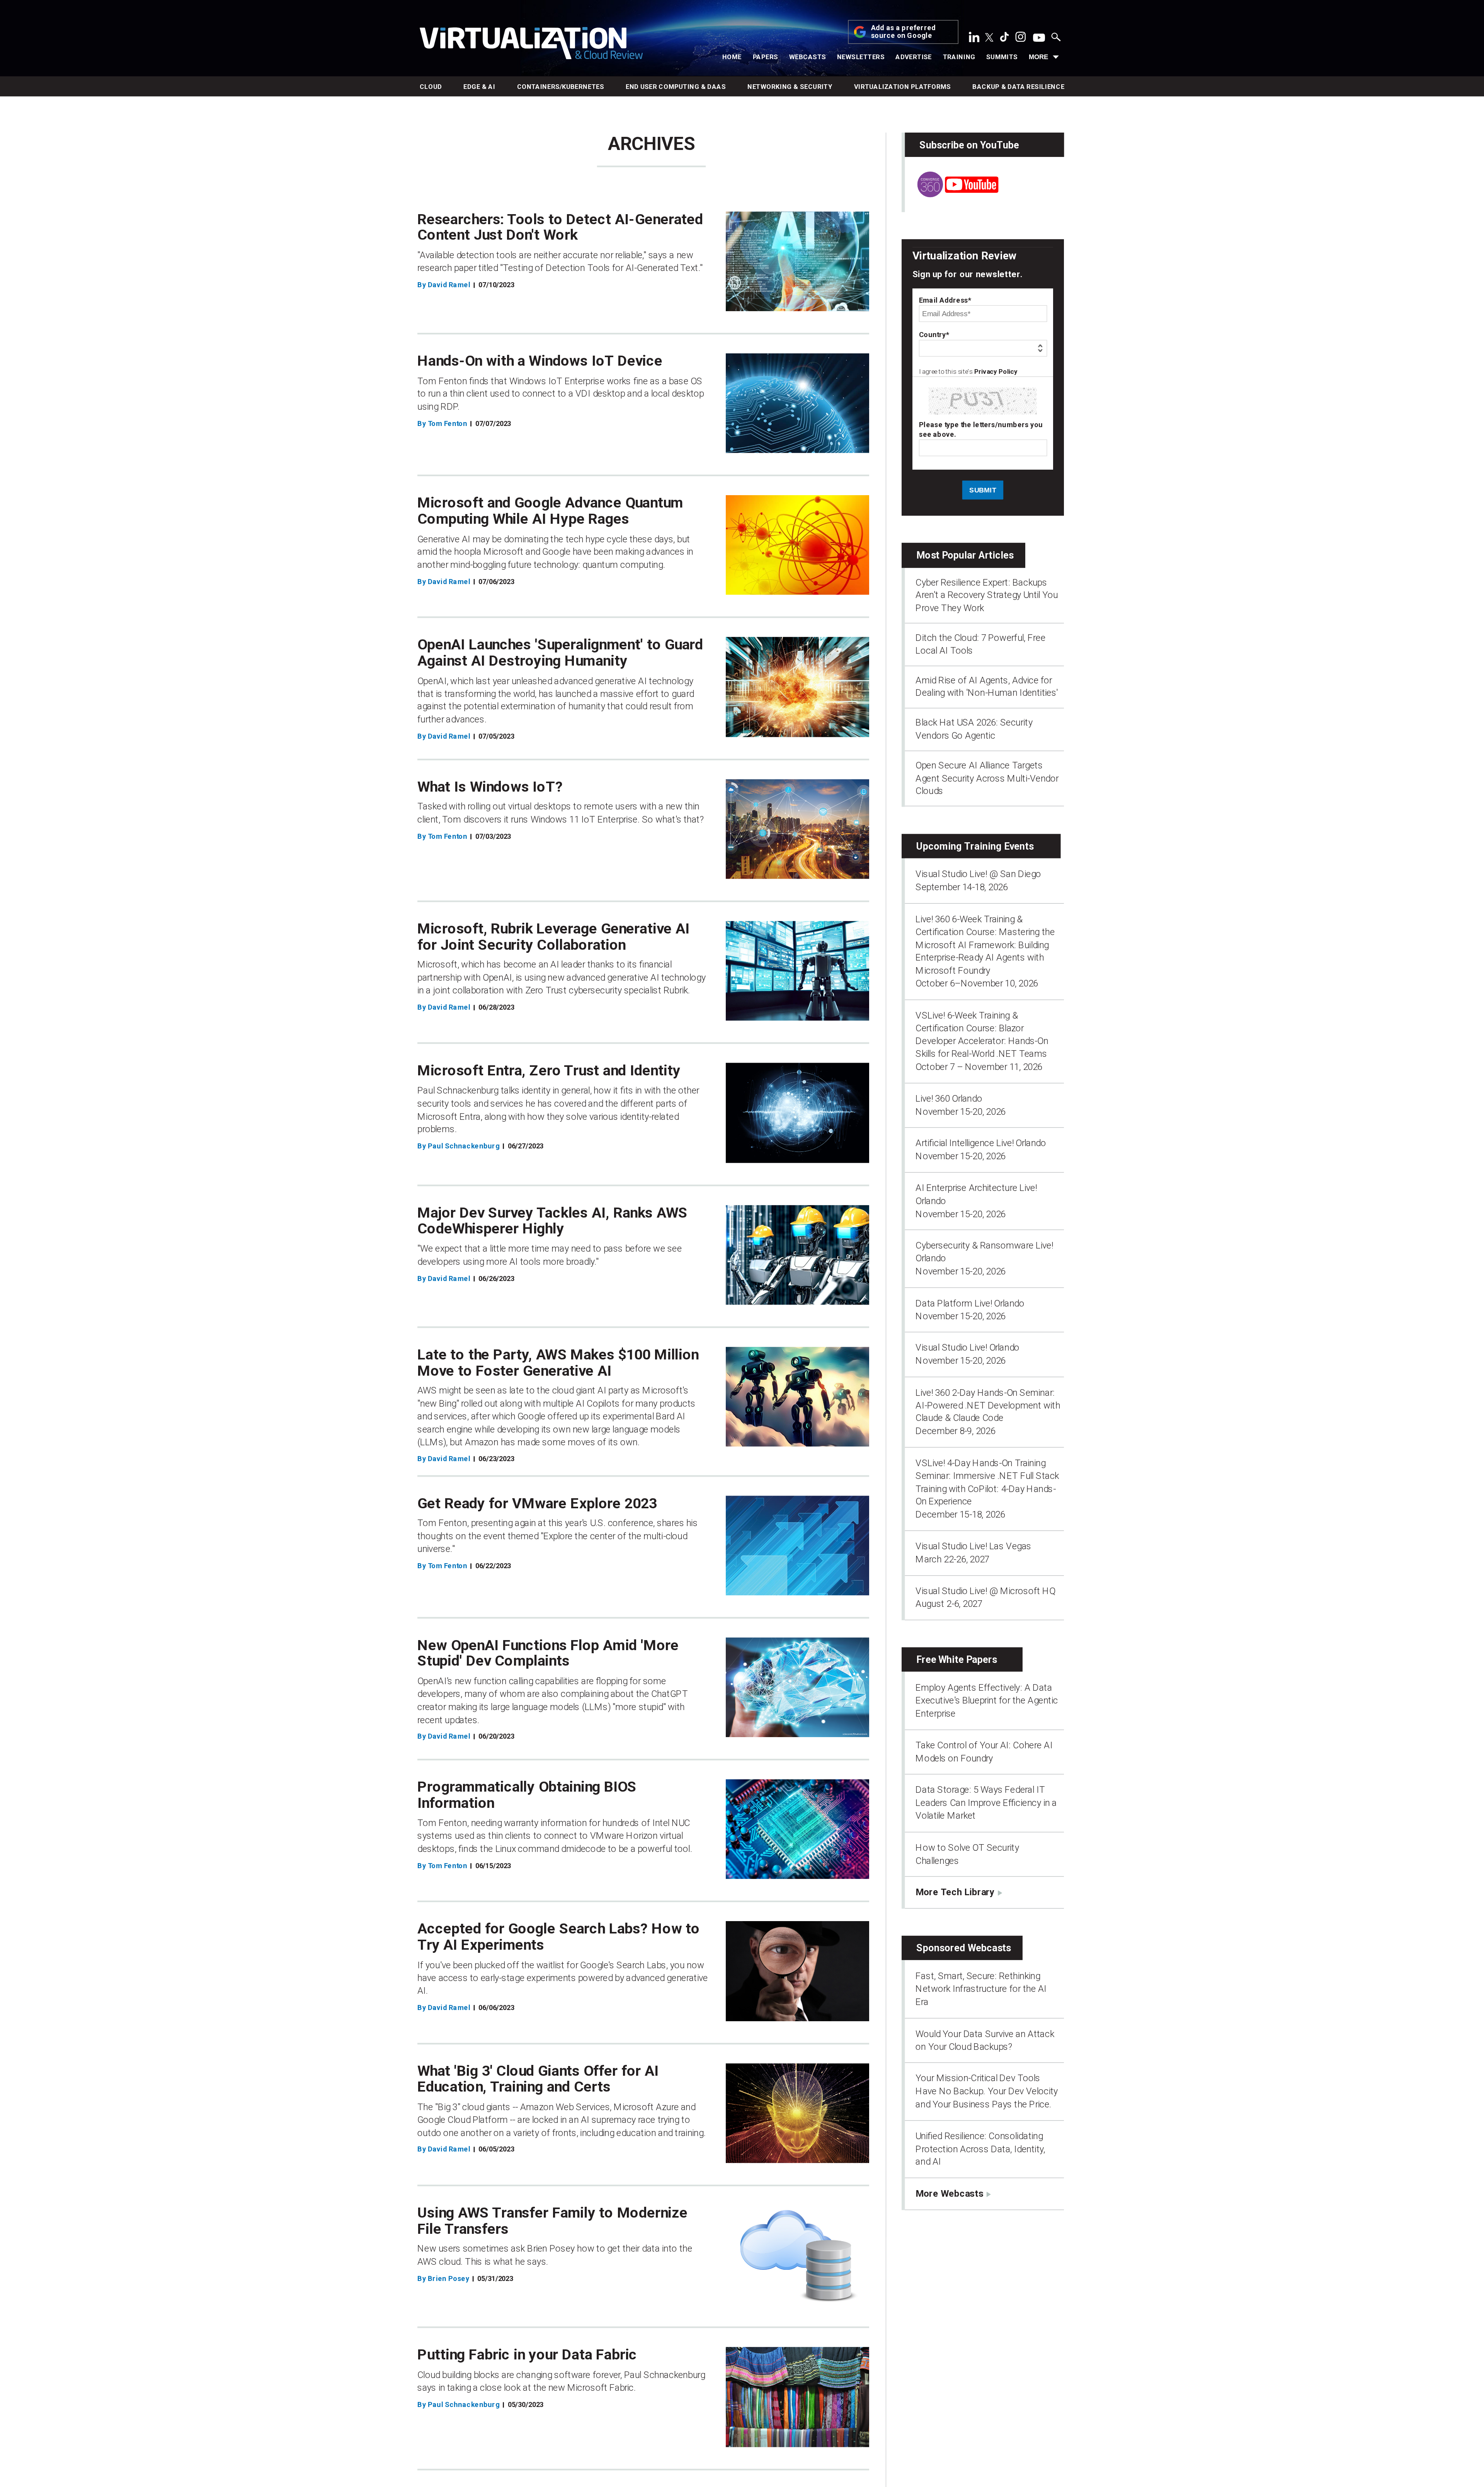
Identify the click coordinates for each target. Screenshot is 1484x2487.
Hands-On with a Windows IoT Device (540, 361)
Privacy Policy (996, 372)
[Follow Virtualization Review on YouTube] (1039, 38)
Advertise (914, 57)
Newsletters (861, 57)
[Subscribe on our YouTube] (951, 194)
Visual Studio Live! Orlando (967, 1347)
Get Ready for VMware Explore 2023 (537, 1503)
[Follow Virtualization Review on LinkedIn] (974, 39)
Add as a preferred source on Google (904, 32)
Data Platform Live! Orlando (970, 1303)
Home (732, 57)
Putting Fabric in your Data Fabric (527, 2355)
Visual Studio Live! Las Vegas (973, 1546)
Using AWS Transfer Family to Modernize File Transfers (552, 2221)
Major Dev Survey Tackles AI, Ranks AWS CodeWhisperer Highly (552, 1221)
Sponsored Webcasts (964, 1948)
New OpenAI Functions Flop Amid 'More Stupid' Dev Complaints (548, 1653)
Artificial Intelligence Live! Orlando (981, 1143)
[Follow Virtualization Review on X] (989, 38)
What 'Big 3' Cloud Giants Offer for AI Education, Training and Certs (538, 2079)
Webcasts (808, 57)
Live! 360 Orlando (949, 1099)
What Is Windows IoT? (490, 787)
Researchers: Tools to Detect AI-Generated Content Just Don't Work (560, 227)
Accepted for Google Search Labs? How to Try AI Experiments (559, 1937)
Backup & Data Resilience (1018, 87)
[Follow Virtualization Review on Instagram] (1021, 39)
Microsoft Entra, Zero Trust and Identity (549, 1071)
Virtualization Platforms (903, 87)
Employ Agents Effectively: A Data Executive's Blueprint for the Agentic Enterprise (987, 1701)
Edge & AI (479, 87)
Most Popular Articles (965, 555)
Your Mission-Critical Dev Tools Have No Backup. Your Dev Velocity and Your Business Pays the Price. (987, 2091)
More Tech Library (955, 1892)
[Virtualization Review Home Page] (531, 45)
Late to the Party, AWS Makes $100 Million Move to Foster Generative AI (558, 1363)
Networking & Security (790, 87)
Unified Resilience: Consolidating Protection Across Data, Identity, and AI (980, 2149)
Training (959, 57)
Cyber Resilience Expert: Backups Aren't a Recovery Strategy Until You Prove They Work (987, 595)
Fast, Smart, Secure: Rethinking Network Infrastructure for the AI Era (981, 1989)
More (1038, 57)
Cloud (431, 87)
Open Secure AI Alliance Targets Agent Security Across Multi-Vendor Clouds (987, 778)
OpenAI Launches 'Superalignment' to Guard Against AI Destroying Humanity (560, 653)
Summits (1002, 57)
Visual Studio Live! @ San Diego (978, 874)
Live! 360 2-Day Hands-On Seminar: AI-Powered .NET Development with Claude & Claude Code (988, 1405)
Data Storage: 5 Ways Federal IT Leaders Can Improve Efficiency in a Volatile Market (986, 1803)
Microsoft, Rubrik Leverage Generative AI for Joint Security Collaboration (553, 937)
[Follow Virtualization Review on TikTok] (1004, 39)
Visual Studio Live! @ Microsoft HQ (985, 1591)
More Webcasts (949, 2193)
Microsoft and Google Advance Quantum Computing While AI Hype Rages (550, 511)
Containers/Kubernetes (561, 87)
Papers (766, 57)
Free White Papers (957, 1660)
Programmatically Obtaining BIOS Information (527, 1795)
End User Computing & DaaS (676, 87)
